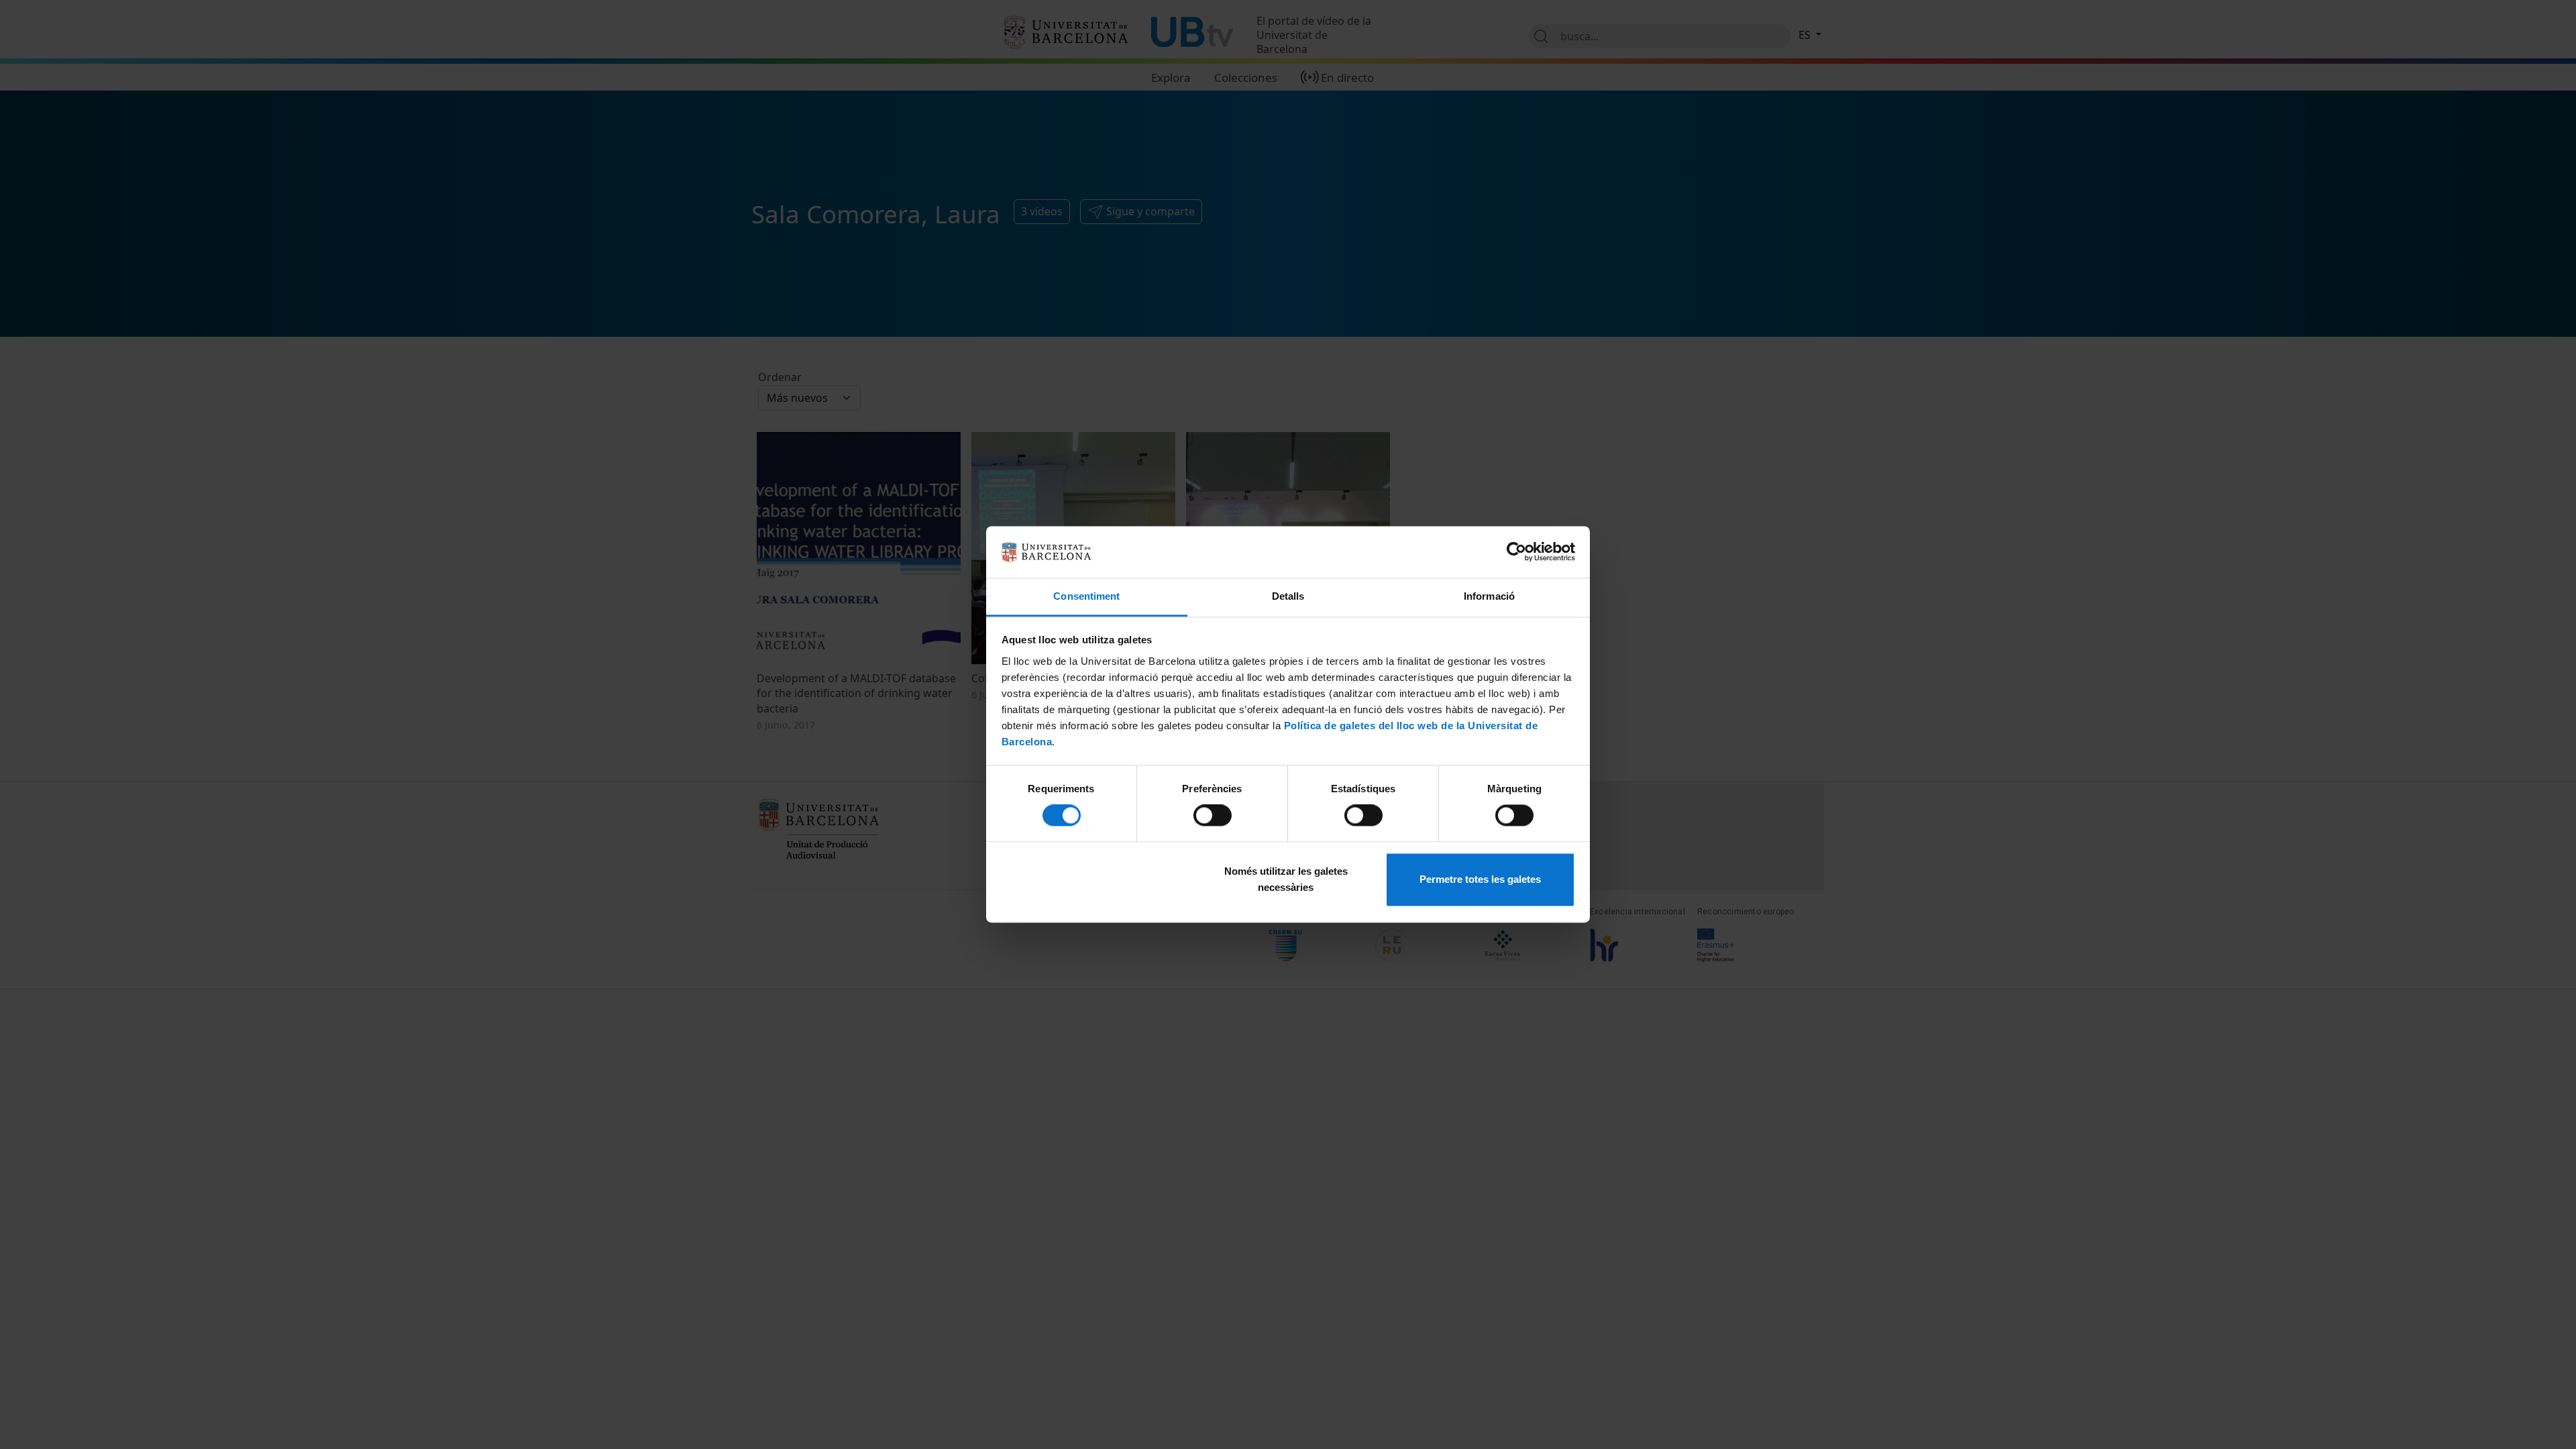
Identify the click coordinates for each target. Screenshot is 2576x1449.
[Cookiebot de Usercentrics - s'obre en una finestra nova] (1516, 552)
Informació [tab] (1489, 596)
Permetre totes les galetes (1480, 879)
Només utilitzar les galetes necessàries (1286, 879)
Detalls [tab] (1288, 596)
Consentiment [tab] (1086, 596)
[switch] (1213, 816)
